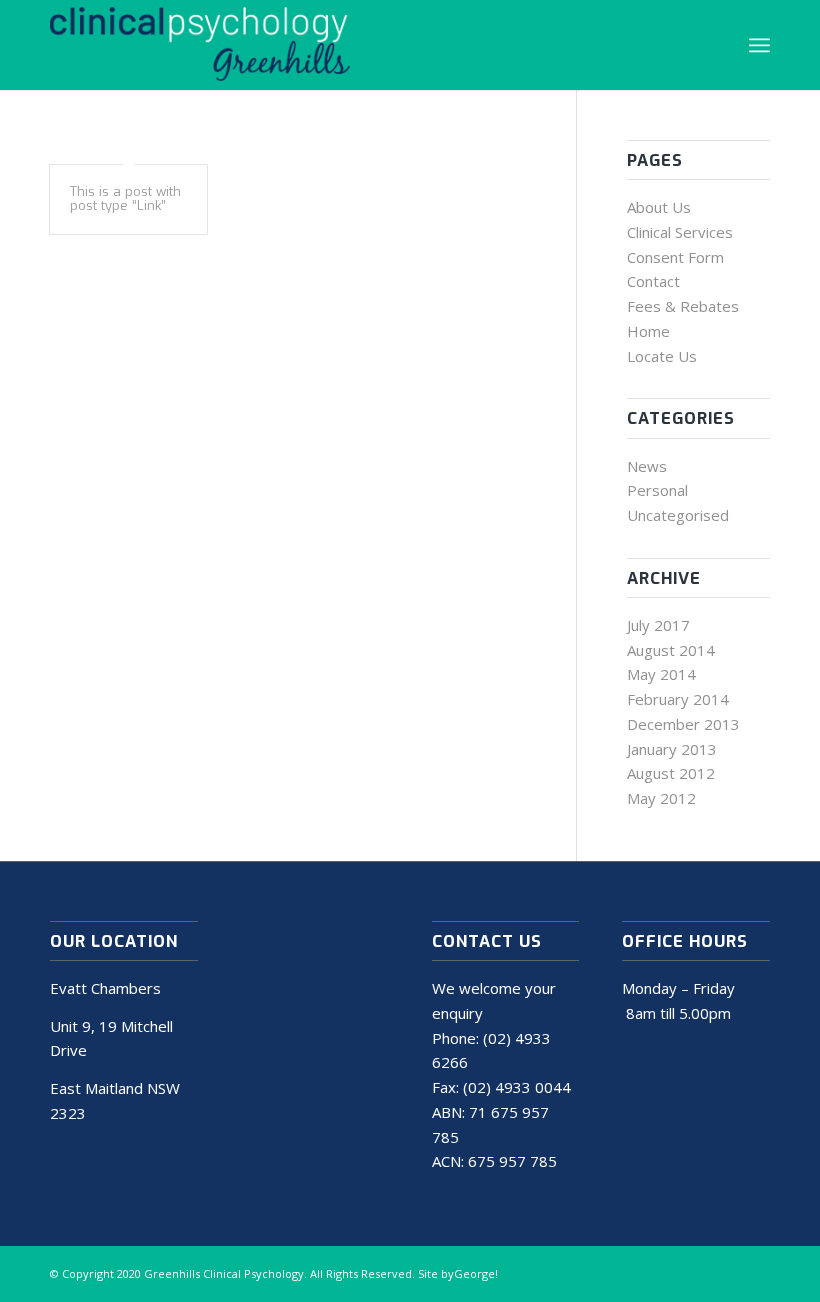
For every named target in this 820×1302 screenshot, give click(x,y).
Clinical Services (680, 232)
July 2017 (658, 625)
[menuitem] (759, 45)
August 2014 (671, 650)
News (647, 466)
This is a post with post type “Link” (125, 198)
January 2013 (672, 749)
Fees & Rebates (683, 306)
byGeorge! (469, 1273)
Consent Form (675, 257)
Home (648, 331)
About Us (659, 207)
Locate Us (662, 356)
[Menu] (759, 45)
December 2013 (683, 724)
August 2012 (671, 773)
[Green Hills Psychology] (200, 45)
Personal (657, 490)
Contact (653, 281)
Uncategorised (678, 515)
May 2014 (661, 674)
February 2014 (678, 699)
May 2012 (661, 798)
